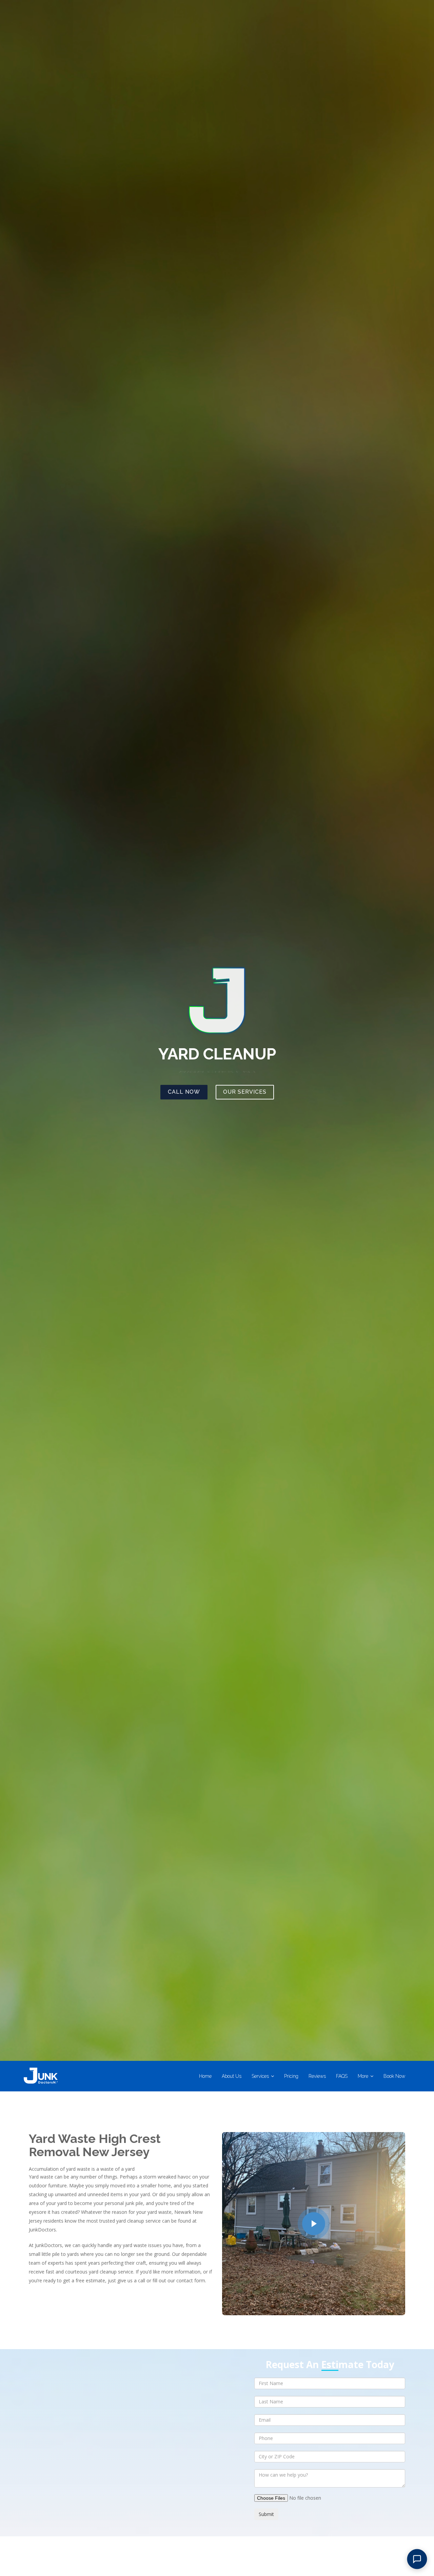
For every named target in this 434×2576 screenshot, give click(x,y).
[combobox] (330, 2457)
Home (205, 2076)
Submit (266, 2514)
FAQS (342, 2076)
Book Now (394, 2076)
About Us (232, 2076)
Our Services (245, 1092)
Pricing (291, 2076)
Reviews (317, 2076)
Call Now (184, 1092)
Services (260, 2076)
